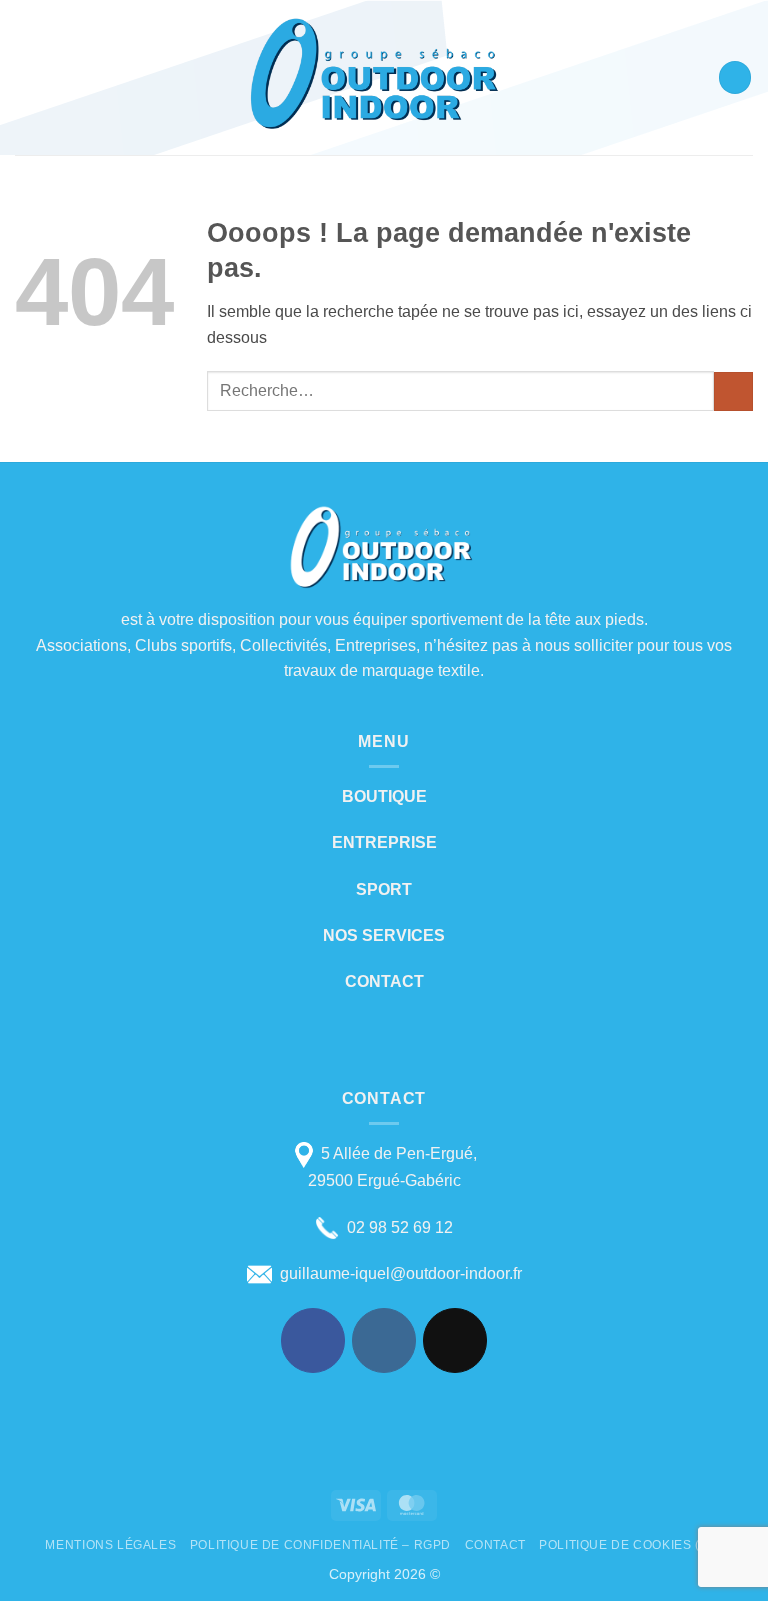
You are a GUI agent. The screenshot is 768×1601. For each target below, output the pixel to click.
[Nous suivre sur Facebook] (313, 1340)
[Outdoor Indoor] (378, 77)
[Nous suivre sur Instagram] (384, 1340)
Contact (495, 1545)
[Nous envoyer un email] (455, 1340)
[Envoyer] (733, 391)
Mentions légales (110, 1545)
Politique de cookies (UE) (630, 1545)
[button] (27, 77)
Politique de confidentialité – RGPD (320, 1545)
